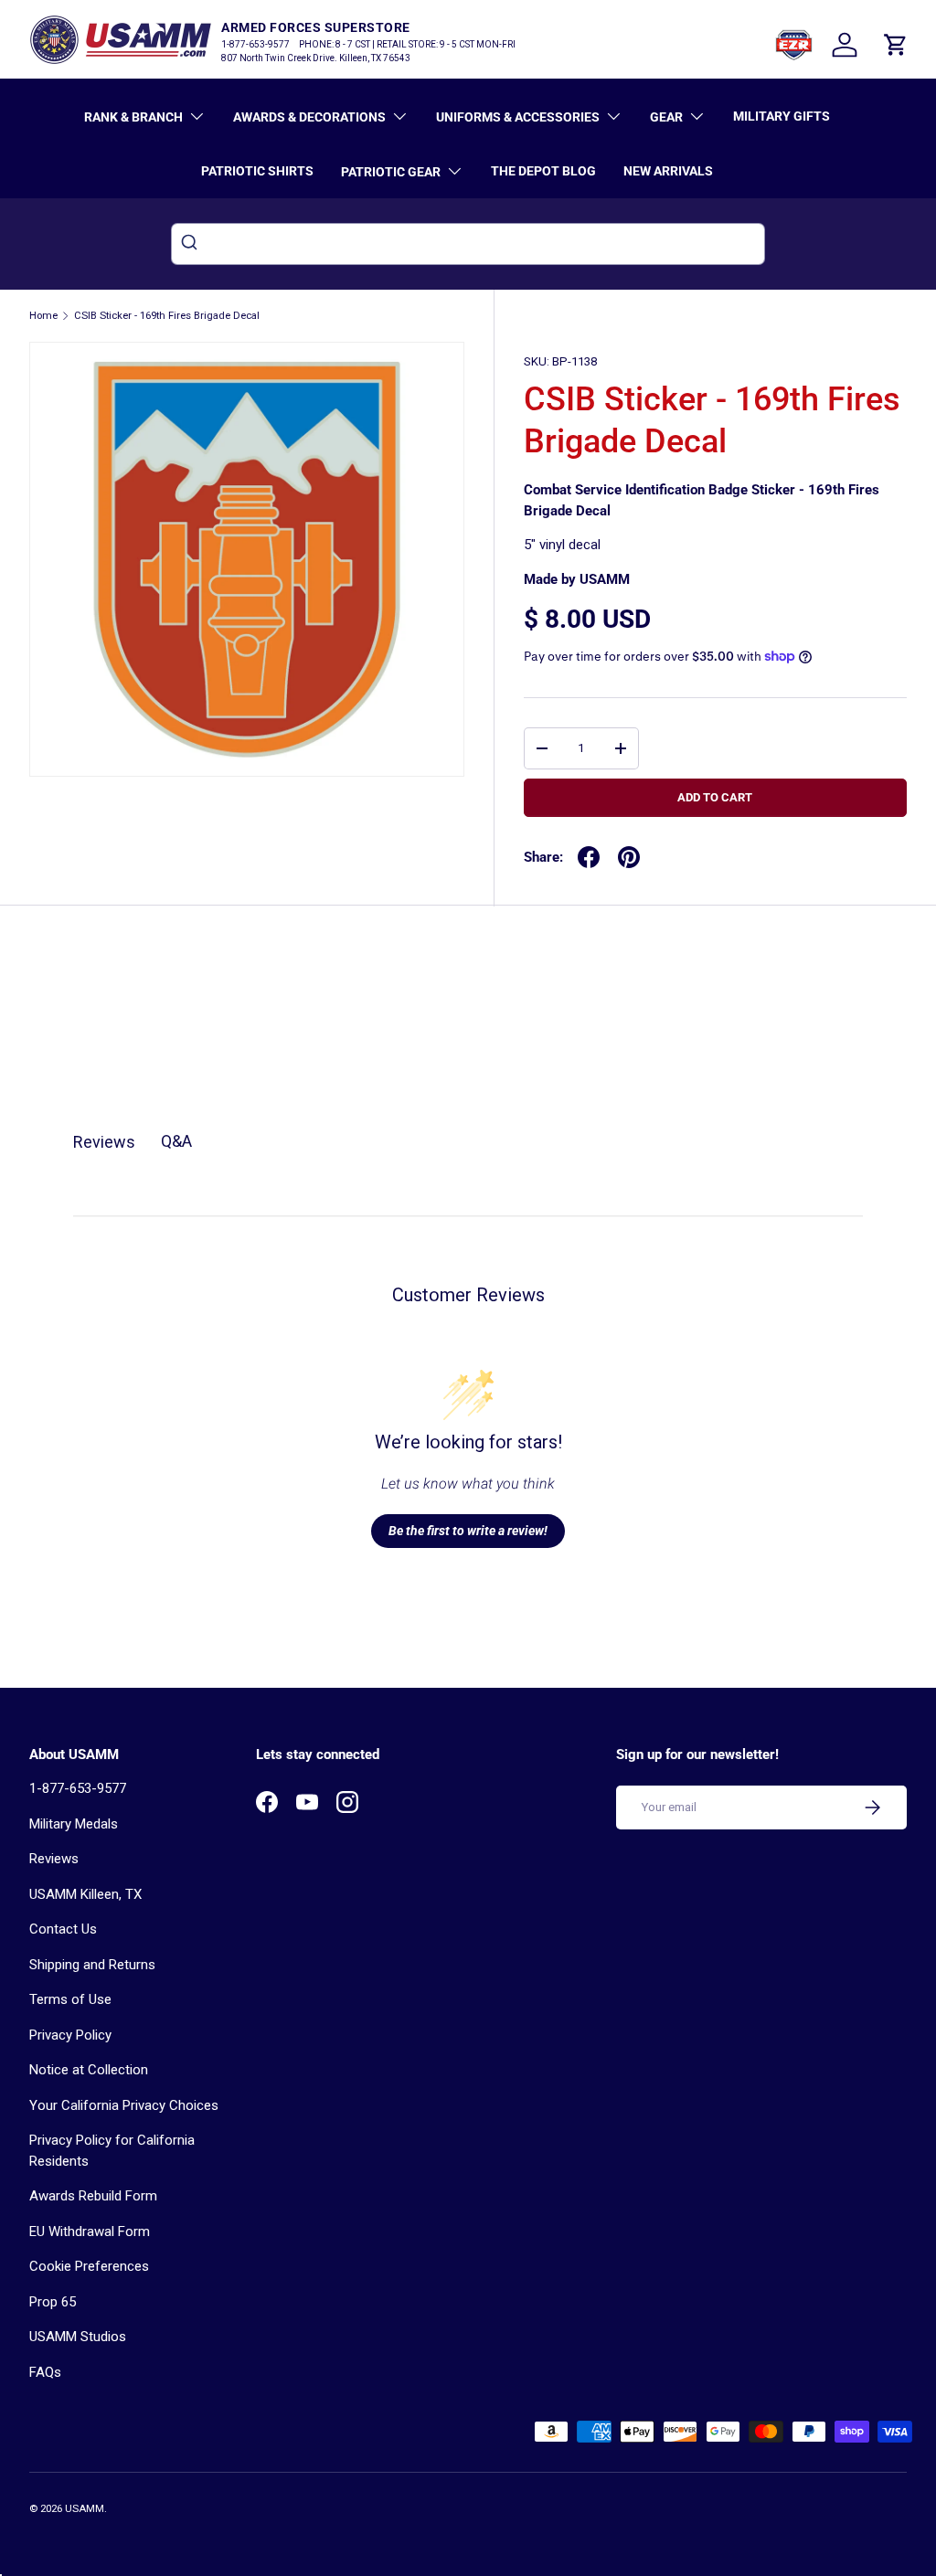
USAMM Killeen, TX (85, 1894)
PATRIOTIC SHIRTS (257, 171)
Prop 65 (53, 2302)
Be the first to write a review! (468, 1531)
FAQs (45, 2372)
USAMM (85, 2509)
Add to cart (715, 797)
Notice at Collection (89, 2070)
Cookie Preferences (89, 2266)
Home (43, 316)
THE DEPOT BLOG (543, 171)
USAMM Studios (78, 2337)
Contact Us (63, 1929)
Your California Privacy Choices (124, 2105)
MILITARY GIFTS (782, 116)
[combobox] (468, 244)
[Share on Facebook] (589, 857)
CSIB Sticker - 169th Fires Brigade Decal (167, 316)
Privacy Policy (70, 2035)
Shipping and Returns (92, 1965)
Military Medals (74, 1824)
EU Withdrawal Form (90, 2231)
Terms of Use (70, 1999)
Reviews (54, 1859)
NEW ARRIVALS (668, 171)
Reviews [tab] (104, 1142)
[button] (896, 45)
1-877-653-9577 (78, 1788)
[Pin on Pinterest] (629, 857)
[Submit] (191, 244)
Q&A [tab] (176, 1141)
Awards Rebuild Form (93, 2196)
